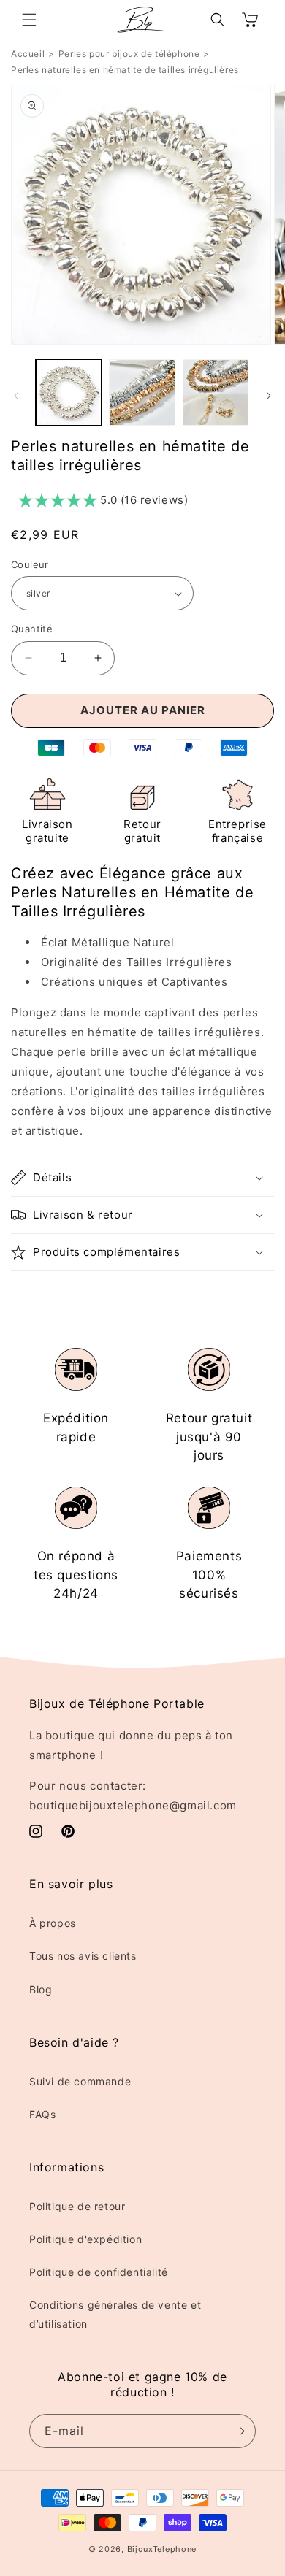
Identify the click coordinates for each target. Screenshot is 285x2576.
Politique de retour (77, 2206)
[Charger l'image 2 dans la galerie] (142, 392)
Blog (41, 1989)
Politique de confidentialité (99, 2272)
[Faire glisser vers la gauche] (16, 396)
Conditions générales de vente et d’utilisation (115, 2314)
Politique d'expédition (85, 2239)
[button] (29, 20)
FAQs (42, 2114)
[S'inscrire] (239, 2431)
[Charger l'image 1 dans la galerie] (69, 392)
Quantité (32, 629)
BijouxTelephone (162, 2549)
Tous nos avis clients (83, 1956)
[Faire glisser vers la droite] (269, 396)
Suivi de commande (80, 2081)
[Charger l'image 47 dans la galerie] (216, 392)
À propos (53, 1923)
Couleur (30, 564)
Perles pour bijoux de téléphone (129, 54)
